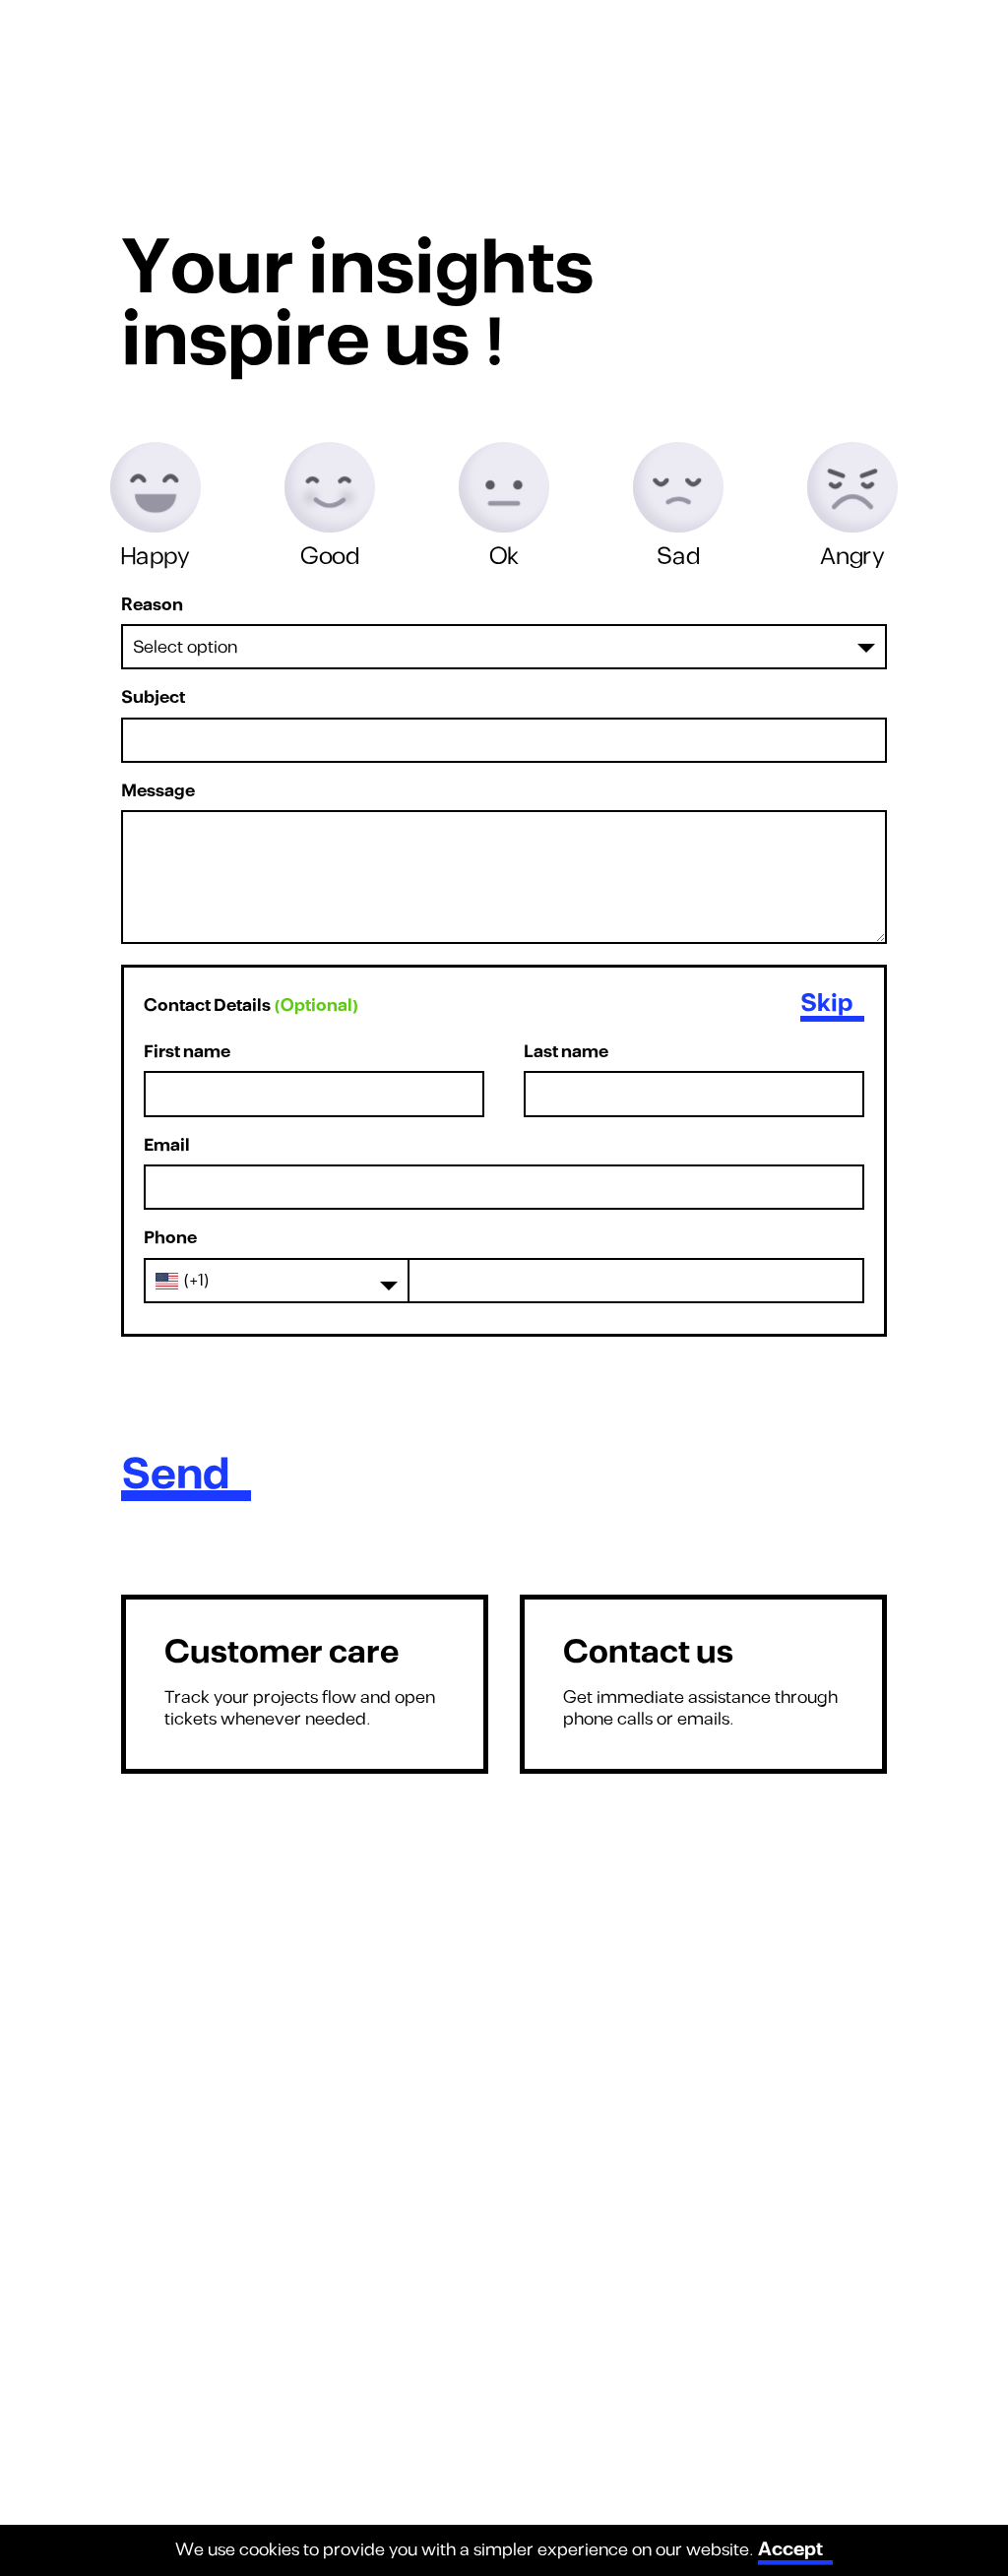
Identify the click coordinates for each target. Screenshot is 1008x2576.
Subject (153, 698)
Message (158, 792)
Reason (152, 606)
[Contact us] (703, 1684)
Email (167, 1146)
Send (176, 1476)
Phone (170, 1239)
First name (187, 1053)
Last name (566, 1053)
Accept (790, 2549)
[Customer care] (305, 1684)
